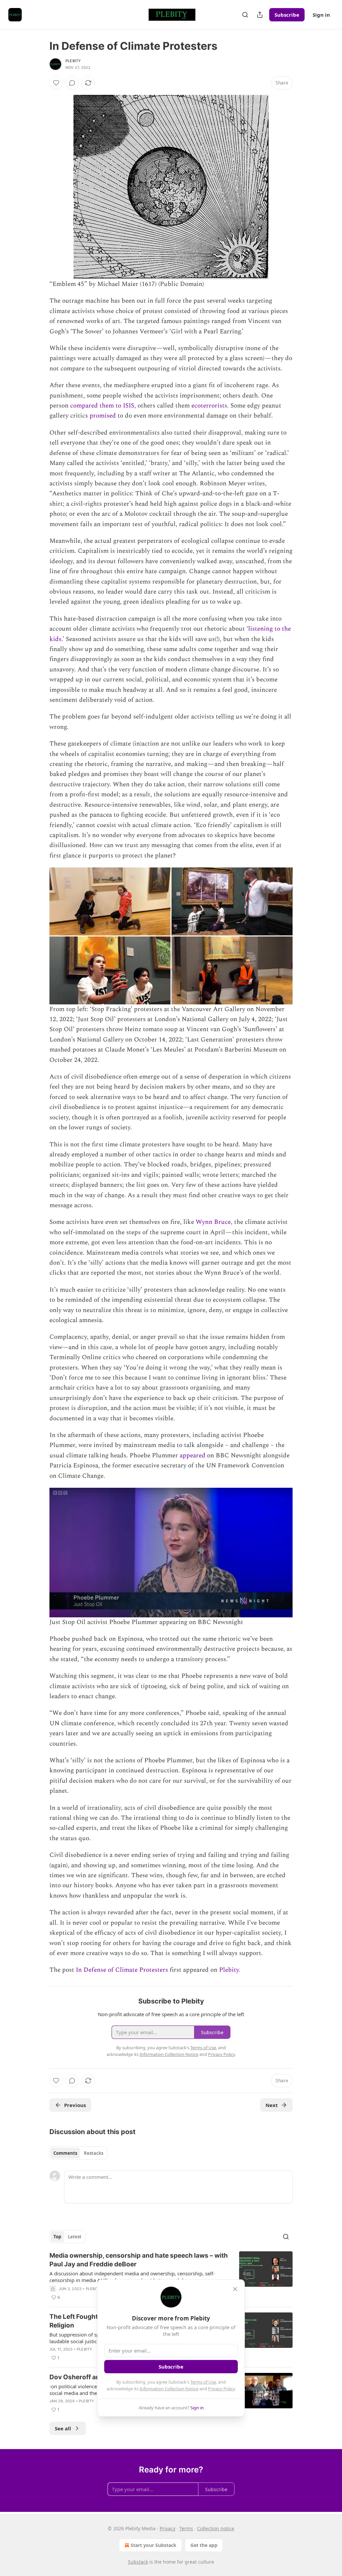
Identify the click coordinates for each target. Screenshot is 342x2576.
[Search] (245, 15)
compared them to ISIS (101, 406)
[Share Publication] (260, 15)
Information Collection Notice (169, 2389)
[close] (235, 2289)
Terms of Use (203, 2382)
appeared (192, 1456)
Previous (75, 2105)
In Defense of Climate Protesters (122, 1970)
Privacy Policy (221, 2389)
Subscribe (287, 15)
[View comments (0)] (72, 83)
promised (102, 416)
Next (272, 2105)
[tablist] (78, 2153)
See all (63, 2428)
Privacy (167, 2528)
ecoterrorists (208, 406)
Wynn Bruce (212, 1222)
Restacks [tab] (94, 2153)
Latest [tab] (75, 2237)
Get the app (204, 2545)
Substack (138, 2562)
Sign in (321, 15)
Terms (186, 2528)
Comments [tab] (65, 2153)
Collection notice (216, 2528)
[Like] (56, 83)
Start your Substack (153, 2545)
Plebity (73, 61)
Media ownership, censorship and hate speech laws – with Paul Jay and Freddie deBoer (139, 2260)
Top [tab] (57, 2237)
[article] (171, 2276)
